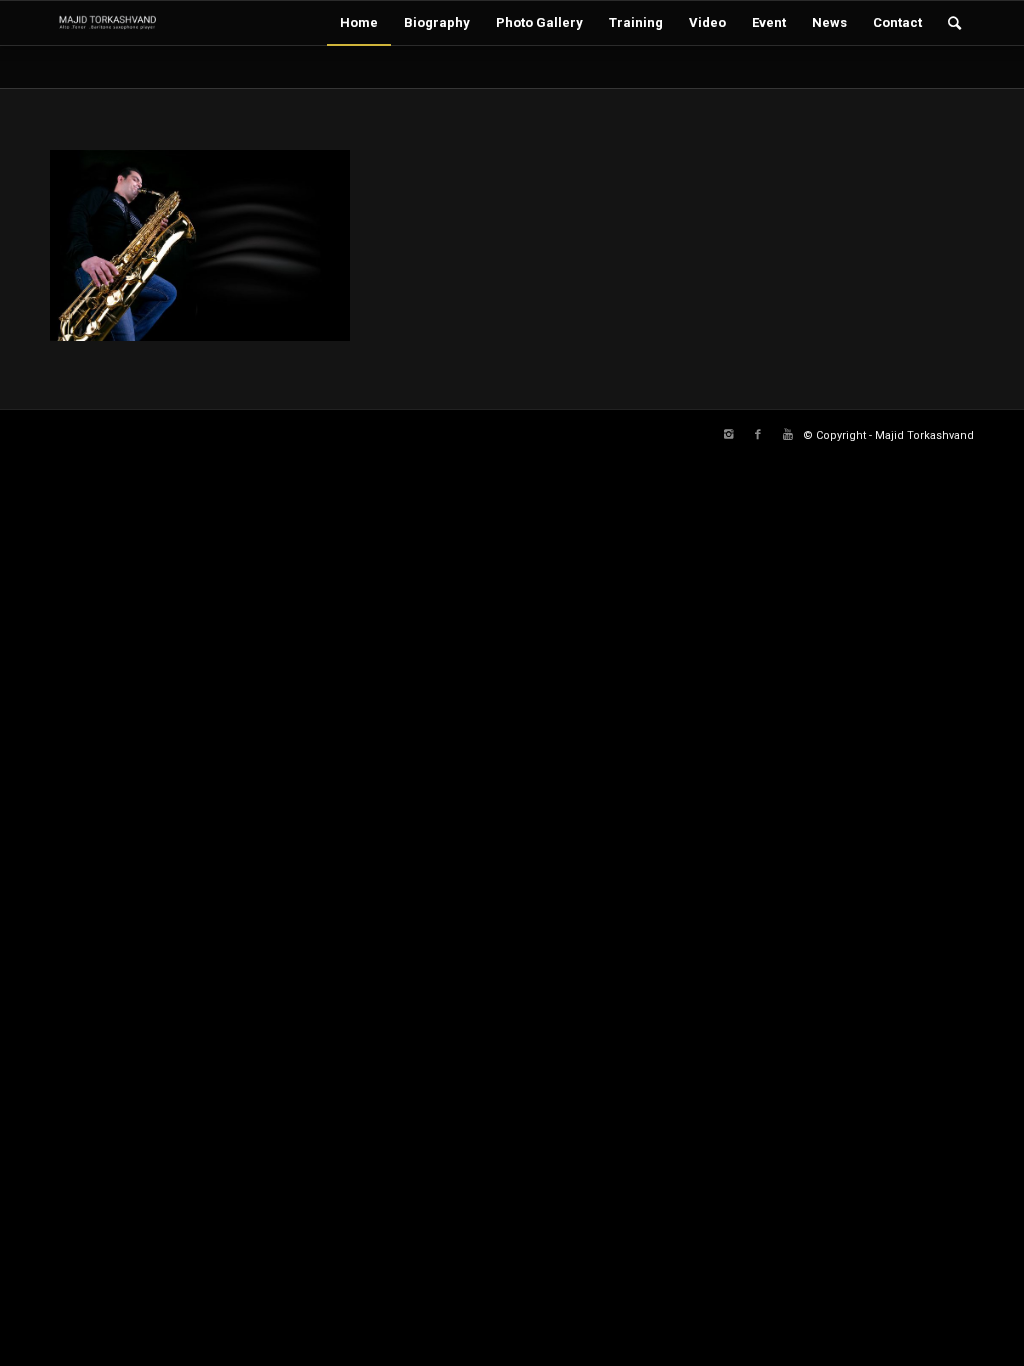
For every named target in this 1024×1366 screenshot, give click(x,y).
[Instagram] (728, 435)
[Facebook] (758, 435)
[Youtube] (788, 435)
